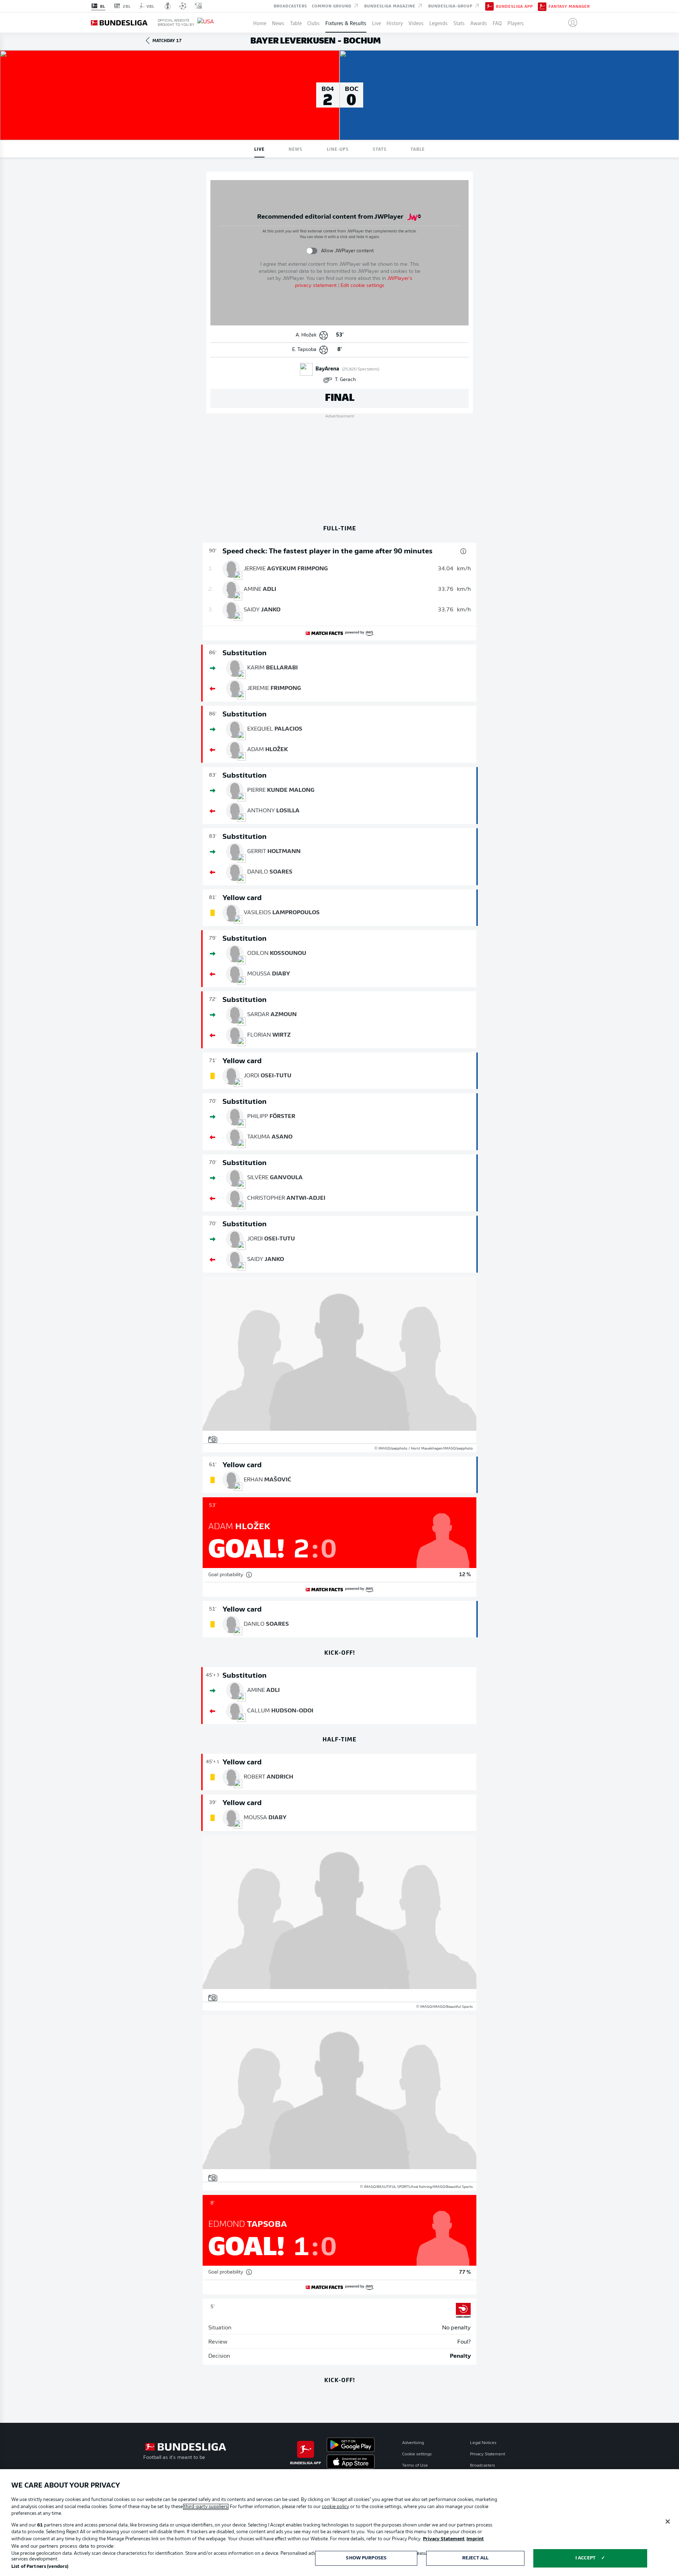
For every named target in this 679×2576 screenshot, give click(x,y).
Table (296, 23)
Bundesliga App (514, 6)
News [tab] (295, 149)
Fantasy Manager (569, 6)
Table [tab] (418, 149)
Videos (416, 23)
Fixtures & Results (346, 23)
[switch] (312, 251)
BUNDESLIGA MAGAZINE (391, 6)
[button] (570, 23)
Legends (439, 23)
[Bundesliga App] (489, 6)
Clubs (314, 23)
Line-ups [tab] (338, 149)
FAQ (497, 23)
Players (516, 23)
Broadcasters (290, 6)
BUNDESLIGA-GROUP (451, 6)
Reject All (475, 2558)
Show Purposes (366, 2558)
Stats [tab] (380, 149)
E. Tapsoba (304, 350)
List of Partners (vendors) (40, 2567)
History (395, 23)
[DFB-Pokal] (168, 6)
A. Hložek (306, 335)
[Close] (668, 2522)
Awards (479, 23)
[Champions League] (183, 6)
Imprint (475, 2539)
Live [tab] (259, 149)
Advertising (413, 2443)
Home (260, 23)
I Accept (585, 2558)
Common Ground (332, 6)
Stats (459, 23)
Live (376, 23)
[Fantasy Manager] (542, 6)
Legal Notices (483, 2443)
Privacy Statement (488, 2454)
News (278, 23)
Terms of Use (415, 2466)
